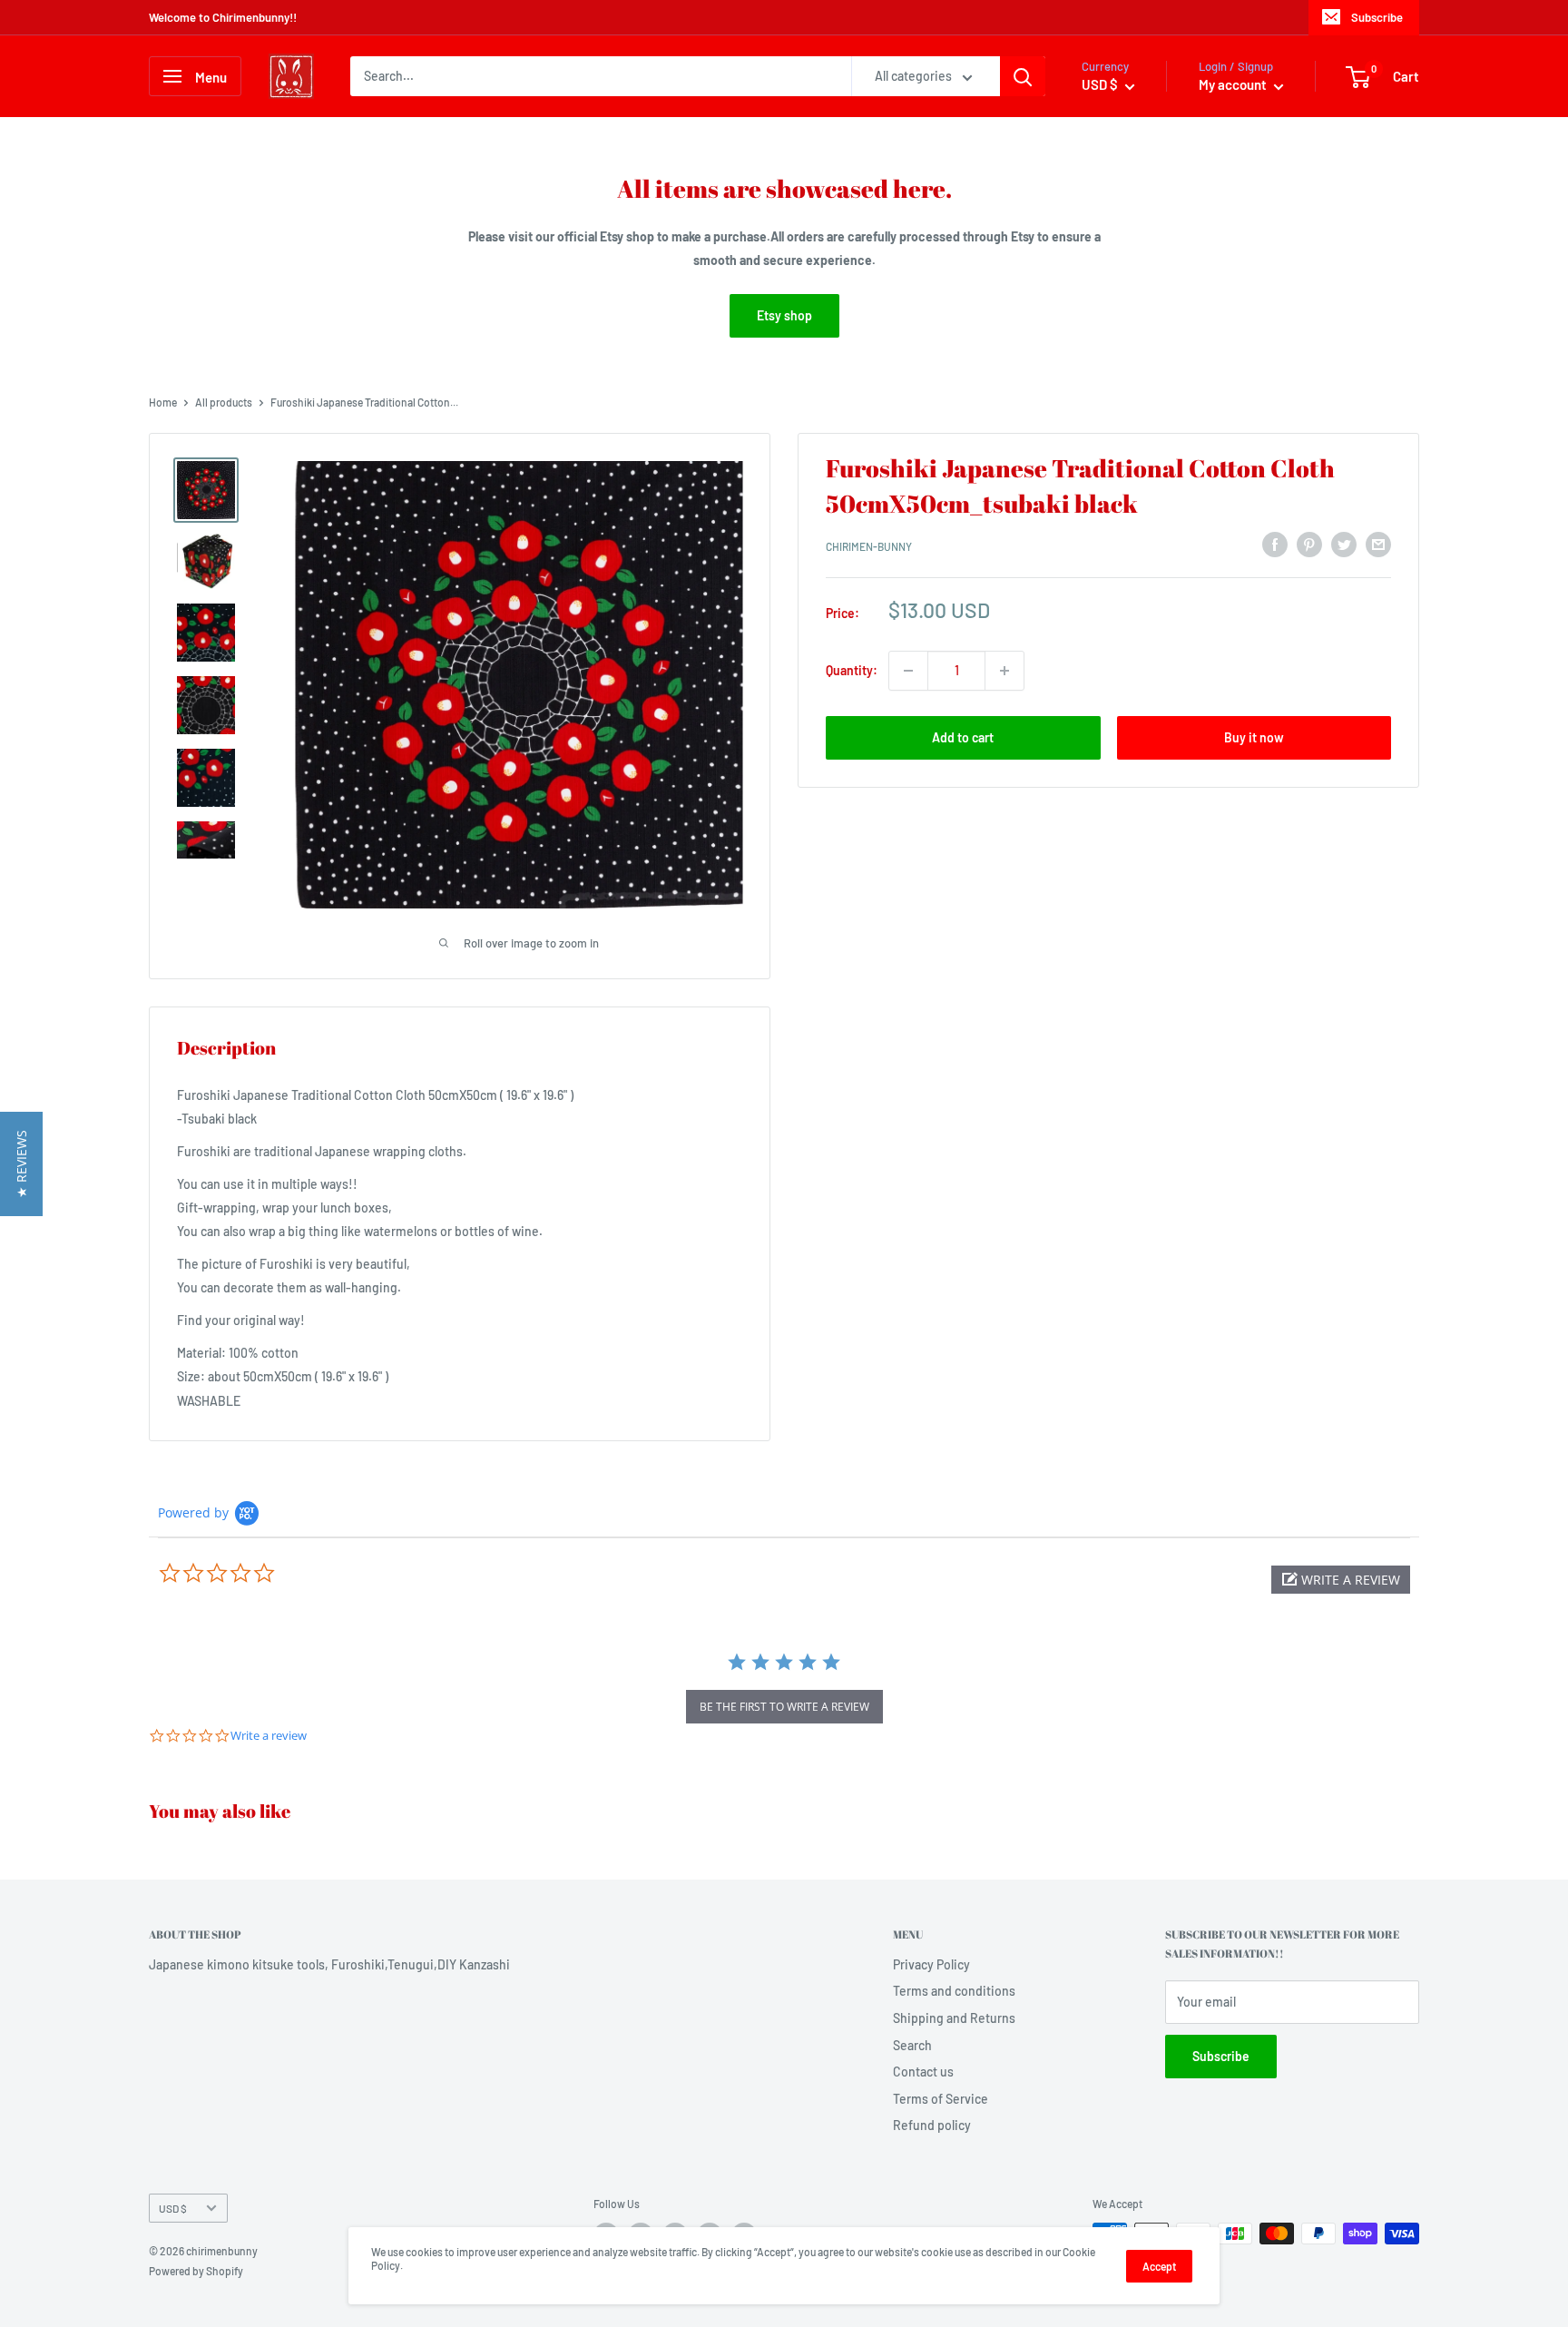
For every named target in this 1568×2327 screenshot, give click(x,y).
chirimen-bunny (869, 547)
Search (912, 2045)
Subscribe (1377, 17)
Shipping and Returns (954, 2018)
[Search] (1023, 76)
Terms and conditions (954, 1991)
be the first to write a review (784, 1707)
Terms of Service (941, 2099)
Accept (1159, 2266)
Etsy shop (784, 315)
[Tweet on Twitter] (1344, 545)
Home (163, 402)
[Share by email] (1378, 545)
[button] (1341, 1580)
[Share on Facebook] (1275, 545)
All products (224, 402)
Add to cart (963, 737)
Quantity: (852, 670)
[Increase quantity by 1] (1004, 671)
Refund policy (932, 2125)
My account (1234, 84)
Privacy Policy (931, 1964)
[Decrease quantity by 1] (908, 671)
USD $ (173, 2208)
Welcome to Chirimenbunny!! (223, 17)
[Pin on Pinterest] (1309, 545)
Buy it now (1254, 737)
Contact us (923, 2072)
